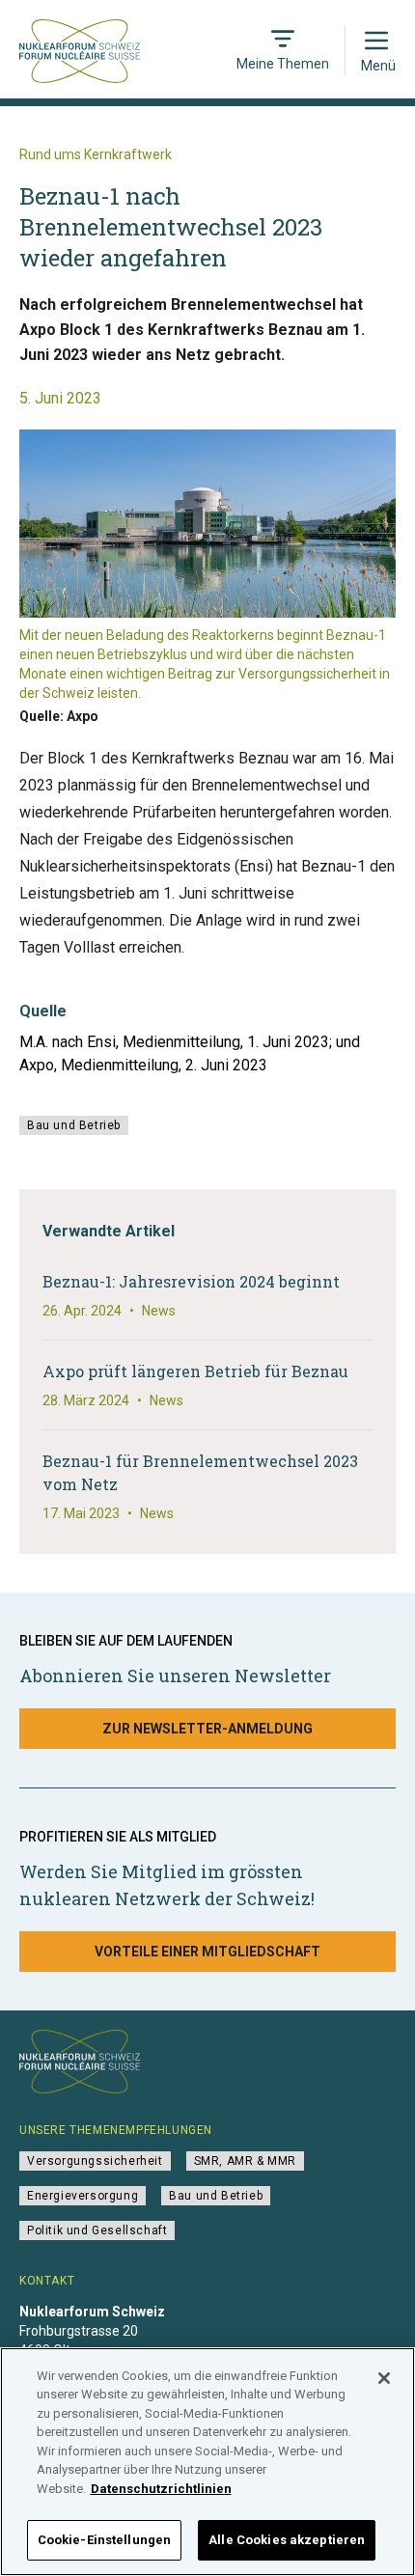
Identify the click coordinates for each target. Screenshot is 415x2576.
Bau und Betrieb (74, 1125)
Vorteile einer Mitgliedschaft (207, 1952)
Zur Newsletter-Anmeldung (207, 1729)
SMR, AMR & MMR (245, 2161)
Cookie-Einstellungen (105, 2540)
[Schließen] (384, 2378)
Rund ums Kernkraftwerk (96, 154)
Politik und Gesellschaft (97, 2230)
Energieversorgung (83, 2196)
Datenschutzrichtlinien (161, 2489)
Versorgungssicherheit (95, 2161)
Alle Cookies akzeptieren (287, 2540)
